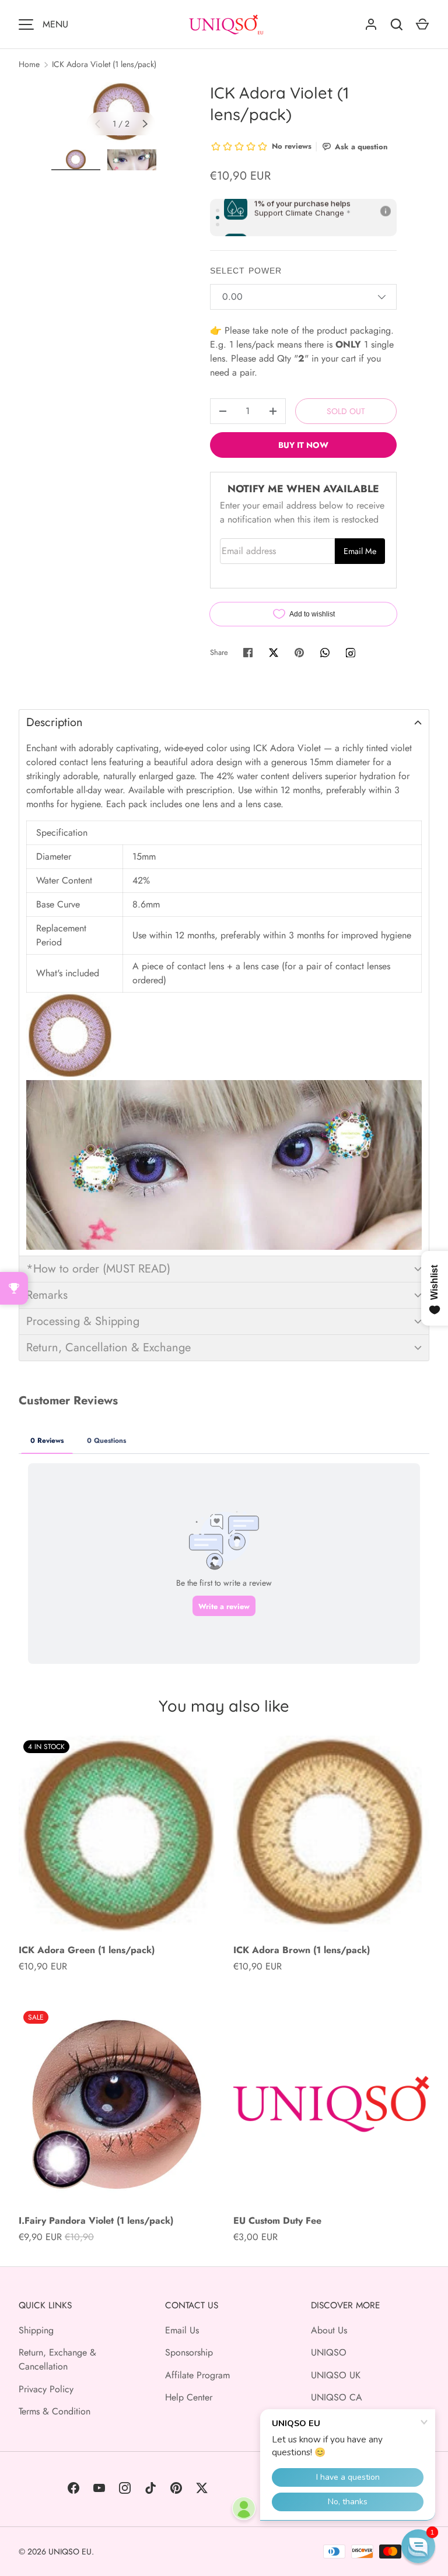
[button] (224, 722)
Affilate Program (197, 2375)
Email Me (360, 551)
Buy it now (303, 445)
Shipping (36, 2330)
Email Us (182, 2330)
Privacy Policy (46, 2389)
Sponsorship (189, 2352)
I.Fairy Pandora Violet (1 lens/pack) (96, 2221)
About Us (329, 2330)
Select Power (246, 271)
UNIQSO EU (70, 2552)
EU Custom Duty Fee (277, 2221)
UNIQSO (329, 2352)
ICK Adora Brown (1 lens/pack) (302, 1950)
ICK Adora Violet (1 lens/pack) (104, 64)
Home (29, 64)
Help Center (189, 2397)
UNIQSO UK (336, 2375)
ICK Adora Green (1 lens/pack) (87, 1950)
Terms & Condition (55, 2411)
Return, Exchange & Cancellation (57, 2359)
